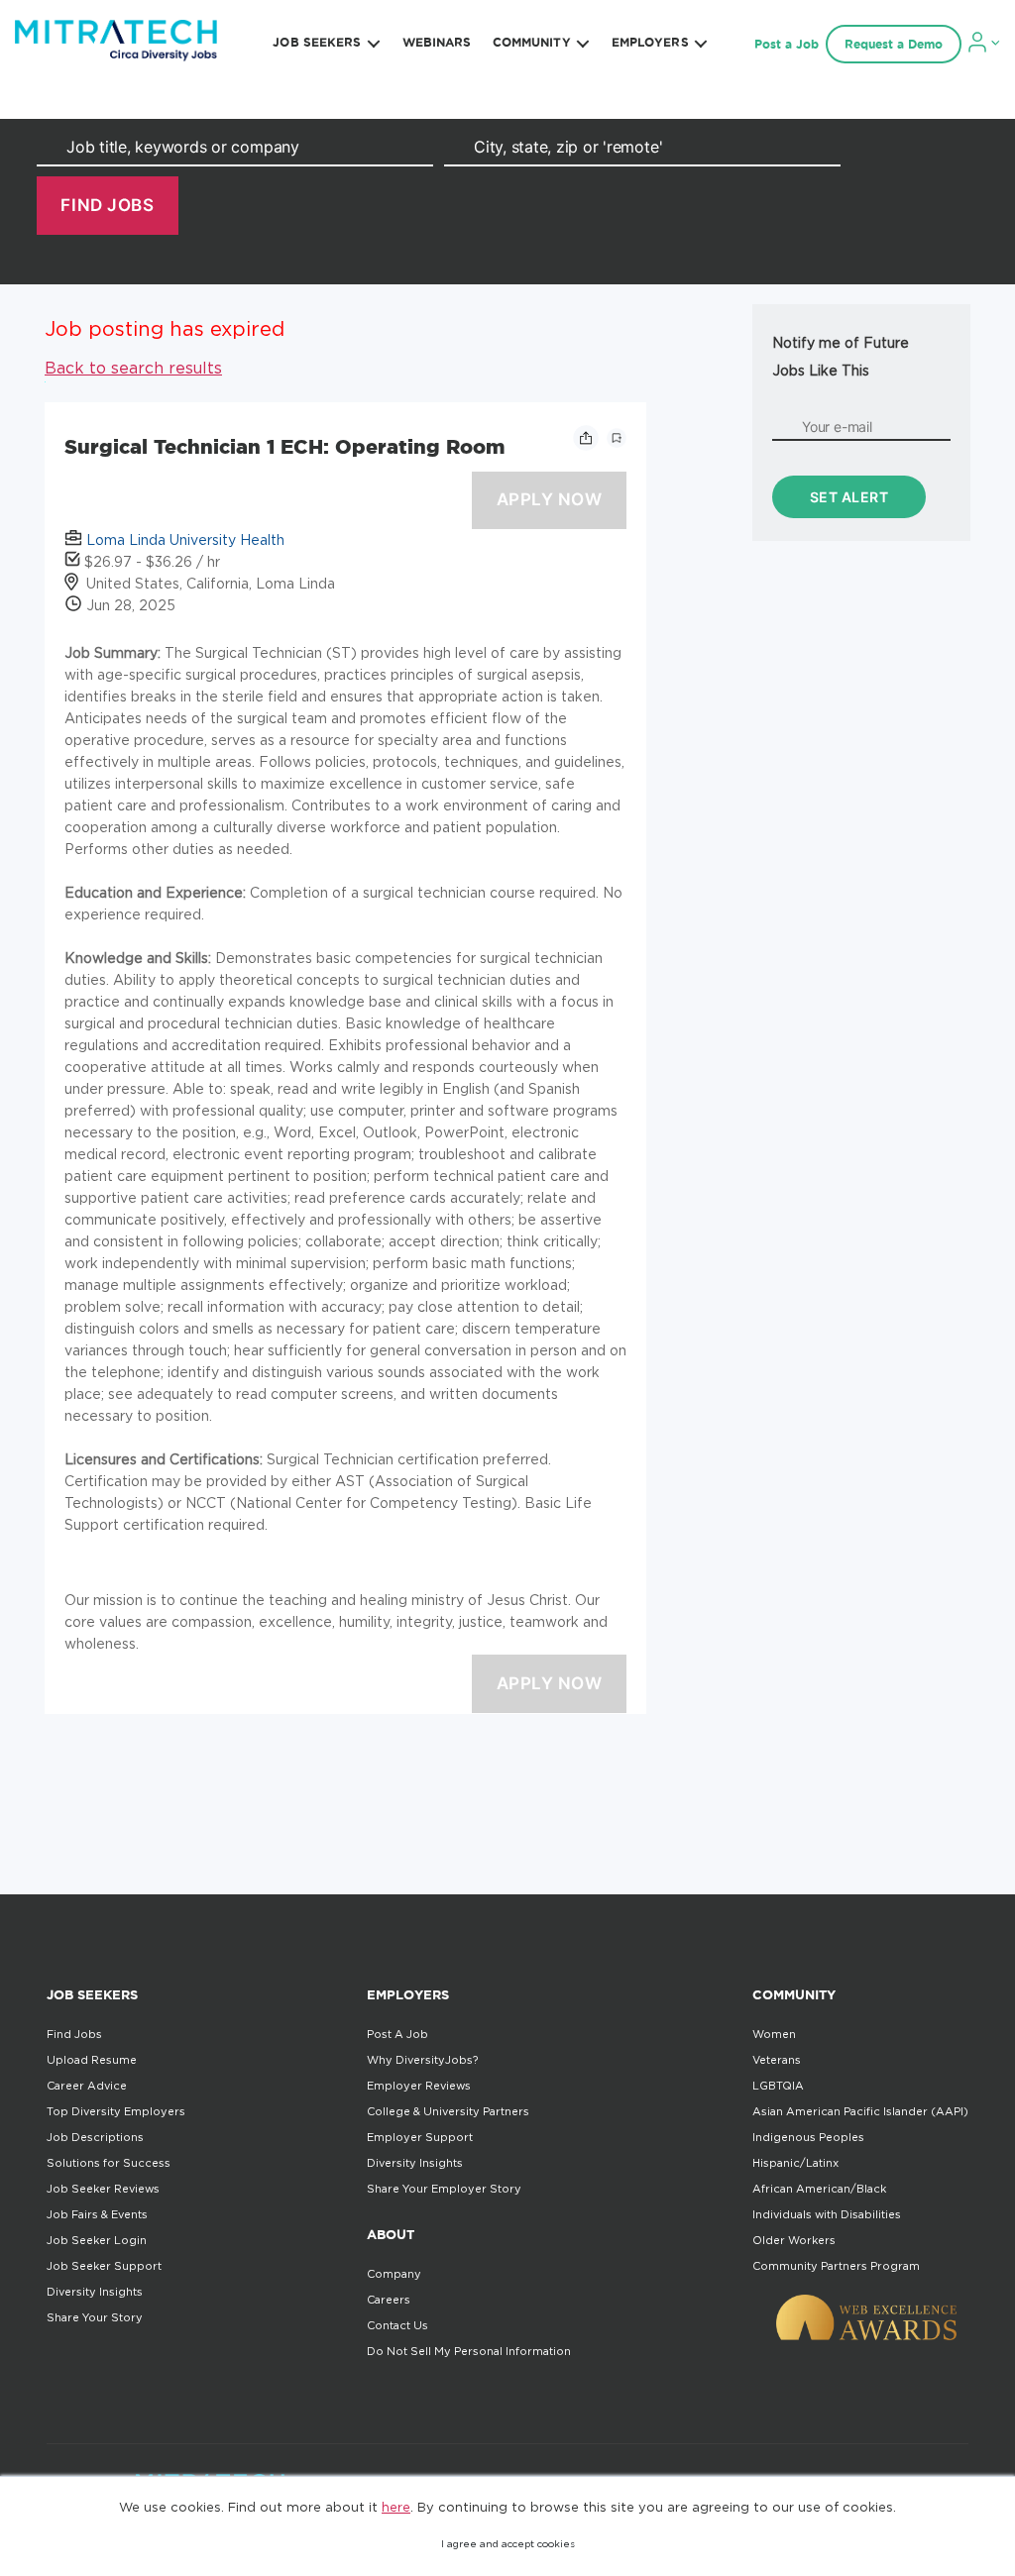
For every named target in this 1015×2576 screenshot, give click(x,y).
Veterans (777, 2060)
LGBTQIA (778, 2086)
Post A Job (397, 2034)
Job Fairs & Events (97, 2214)
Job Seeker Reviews (103, 2189)
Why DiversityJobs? (422, 2060)
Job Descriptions (95, 2137)
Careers (389, 2300)
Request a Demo (894, 44)
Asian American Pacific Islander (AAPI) (860, 2111)
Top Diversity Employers (116, 2111)
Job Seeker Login (97, 2240)
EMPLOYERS (650, 42)
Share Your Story (95, 2317)
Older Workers (794, 2240)
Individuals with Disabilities (827, 2214)
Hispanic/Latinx (795, 2163)
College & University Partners (448, 2111)
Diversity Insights (95, 2292)
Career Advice (87, 2086)
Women (774, 2034)
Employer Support (420, 2137)
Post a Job (787, 44)
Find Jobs (74, 2034)
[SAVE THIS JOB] (617, 438)
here (396, 2507)
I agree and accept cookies (508, 2544)
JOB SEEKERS (317, 42)
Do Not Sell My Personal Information (469, 2351)
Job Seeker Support (104, 2266)
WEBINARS (437, 42)
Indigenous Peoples (808, 2137)
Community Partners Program (836, 2266)
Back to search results (133, 368)
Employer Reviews (419, 2086)
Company (394, 2274)
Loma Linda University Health (185, 539)
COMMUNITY (532, 42)
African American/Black (819, 2189)
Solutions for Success (109, 2163)
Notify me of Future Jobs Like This (841, 356)
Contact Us (397, 2325)
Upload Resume (92, 2060)
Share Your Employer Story (444, 2189)
